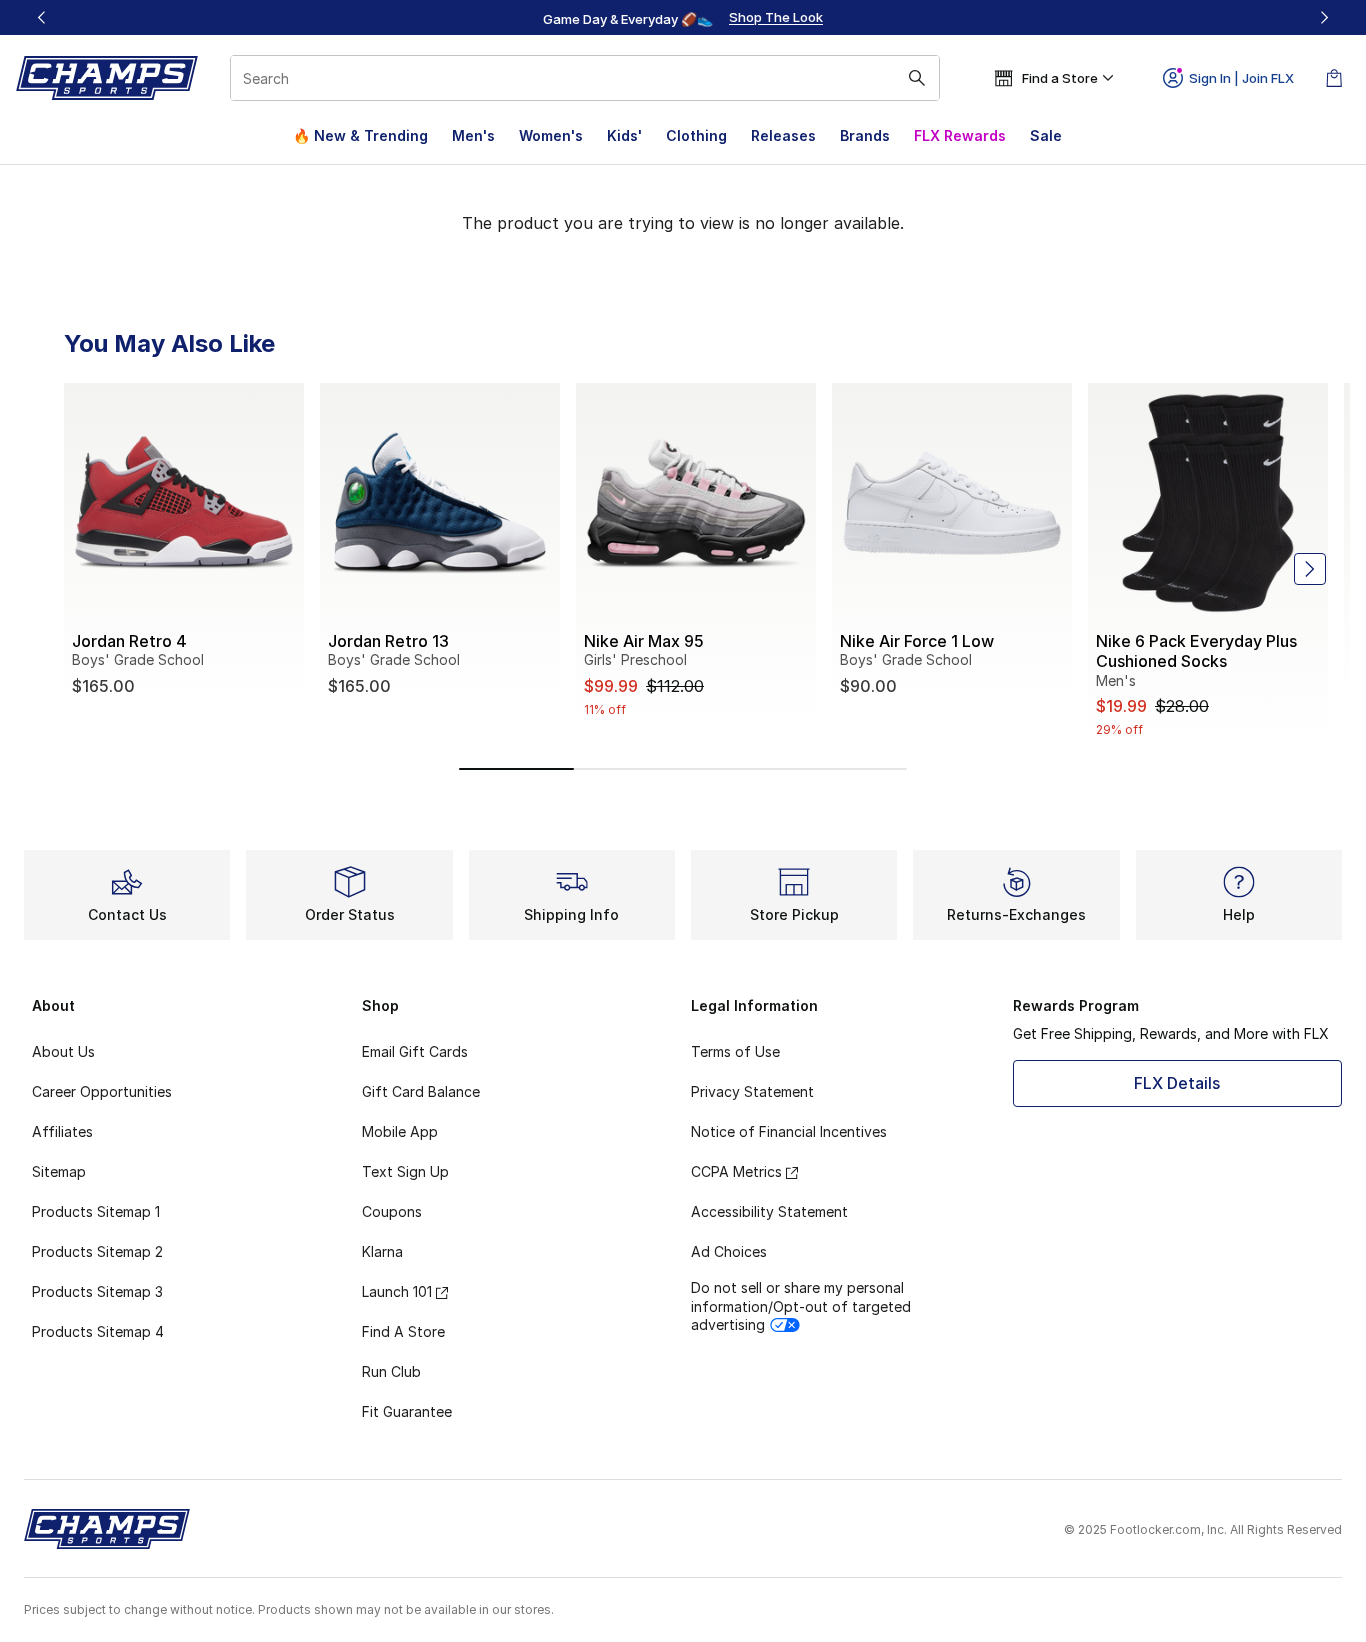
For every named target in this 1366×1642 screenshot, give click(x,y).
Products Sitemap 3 (97, 1291)
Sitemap (59, 1171)
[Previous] (42, 17)
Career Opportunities (102, 1091)
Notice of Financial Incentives (789, 1131)
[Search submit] (917, 78)
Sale (1046, 135)
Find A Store (403, 1331)
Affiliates (62, 1131)
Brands (865, 135)
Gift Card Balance (421, 1091)
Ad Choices (729, 1251)
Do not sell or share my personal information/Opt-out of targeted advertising (801, 1305)
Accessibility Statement (769, 1211)
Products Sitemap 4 (98, 1331)
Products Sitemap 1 (96, 1211)
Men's (473, 135)
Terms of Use (735, 1051)
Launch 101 (397, 1291)
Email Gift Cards (415, 1051)
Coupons (392, 1211)
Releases (783, 135)
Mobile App (400, 1131)
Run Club (391, 1371)
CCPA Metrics (736, 1171)
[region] (683, 18)
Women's (551, 135)
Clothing (696, 135)
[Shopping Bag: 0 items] (1334, 78)
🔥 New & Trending (360, 135)
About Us (63, 1051)
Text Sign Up (405, 1171)
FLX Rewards (960, 135)
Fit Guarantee (407, 1411)
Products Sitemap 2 (97, 1251)
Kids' (624, 135)
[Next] (1324, 17)
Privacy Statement (752, 1091)
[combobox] (585, 78)
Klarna (382, 1251)
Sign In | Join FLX (1241, 78)
